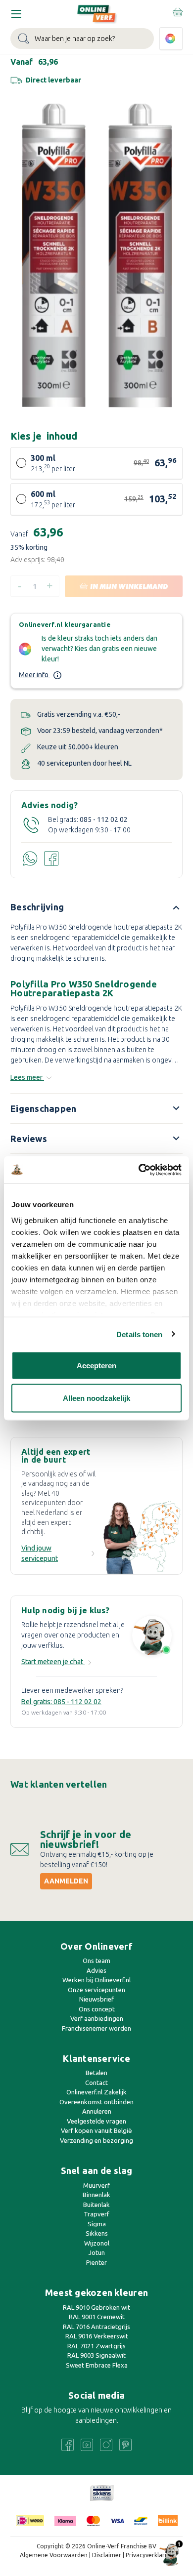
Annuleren (97, 2111)
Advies (96, 1970)
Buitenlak (96, 2205)
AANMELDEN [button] (66, 1881)
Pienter (96, 2262)
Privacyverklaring (149, 2555)
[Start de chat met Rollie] (152, 1637)
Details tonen (139, 1334)
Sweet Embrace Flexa (97, 2365)
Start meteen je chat (53, 1662)
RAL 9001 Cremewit (97, 2317)
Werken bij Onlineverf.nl (96, 1980)
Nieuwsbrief (96, 1999)
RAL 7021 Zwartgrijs (96, 2346)
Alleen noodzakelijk (96, 1398)
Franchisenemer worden (96, 2028)
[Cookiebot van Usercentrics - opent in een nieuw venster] (139, 1170)
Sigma (97, 2224)
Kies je (44, 436)
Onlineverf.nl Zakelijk (96, 2092)
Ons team (96, 1961)
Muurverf (96, 2185)
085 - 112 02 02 (104, 819)
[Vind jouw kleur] (171, 39)
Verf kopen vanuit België (96, 2130)
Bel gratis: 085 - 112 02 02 (61, 1702)
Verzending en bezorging (96, 2140)
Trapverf (96, 2214)
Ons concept (97, 2009)
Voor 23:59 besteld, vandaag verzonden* (100, 731)
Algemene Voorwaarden (54, 2555)
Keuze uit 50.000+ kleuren (78, 747)
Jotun (97, 2252)
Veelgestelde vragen (96, 2121)
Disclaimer (107, 2555)
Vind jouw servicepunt (40, 1553)
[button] (102, 2493)
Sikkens (97, 2233)
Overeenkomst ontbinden (96, 2102)
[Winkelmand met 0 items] (177, 12)
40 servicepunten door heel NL (84, 763)
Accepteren (96, 1366)
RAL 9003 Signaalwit (96, 2355)
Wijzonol (97, 2243)
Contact (96, 2083)
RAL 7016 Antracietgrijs (96, 2327)
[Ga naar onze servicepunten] (142, 1534)
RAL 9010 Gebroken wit (96, 2307)
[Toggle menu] (16, 14)
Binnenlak (96, 2195)
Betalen (96, 2073)
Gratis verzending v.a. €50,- (79, 714)
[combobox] (82, 39)
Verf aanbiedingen (97, 2018)
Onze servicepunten (96, 1990)
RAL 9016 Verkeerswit (97, 2336)
